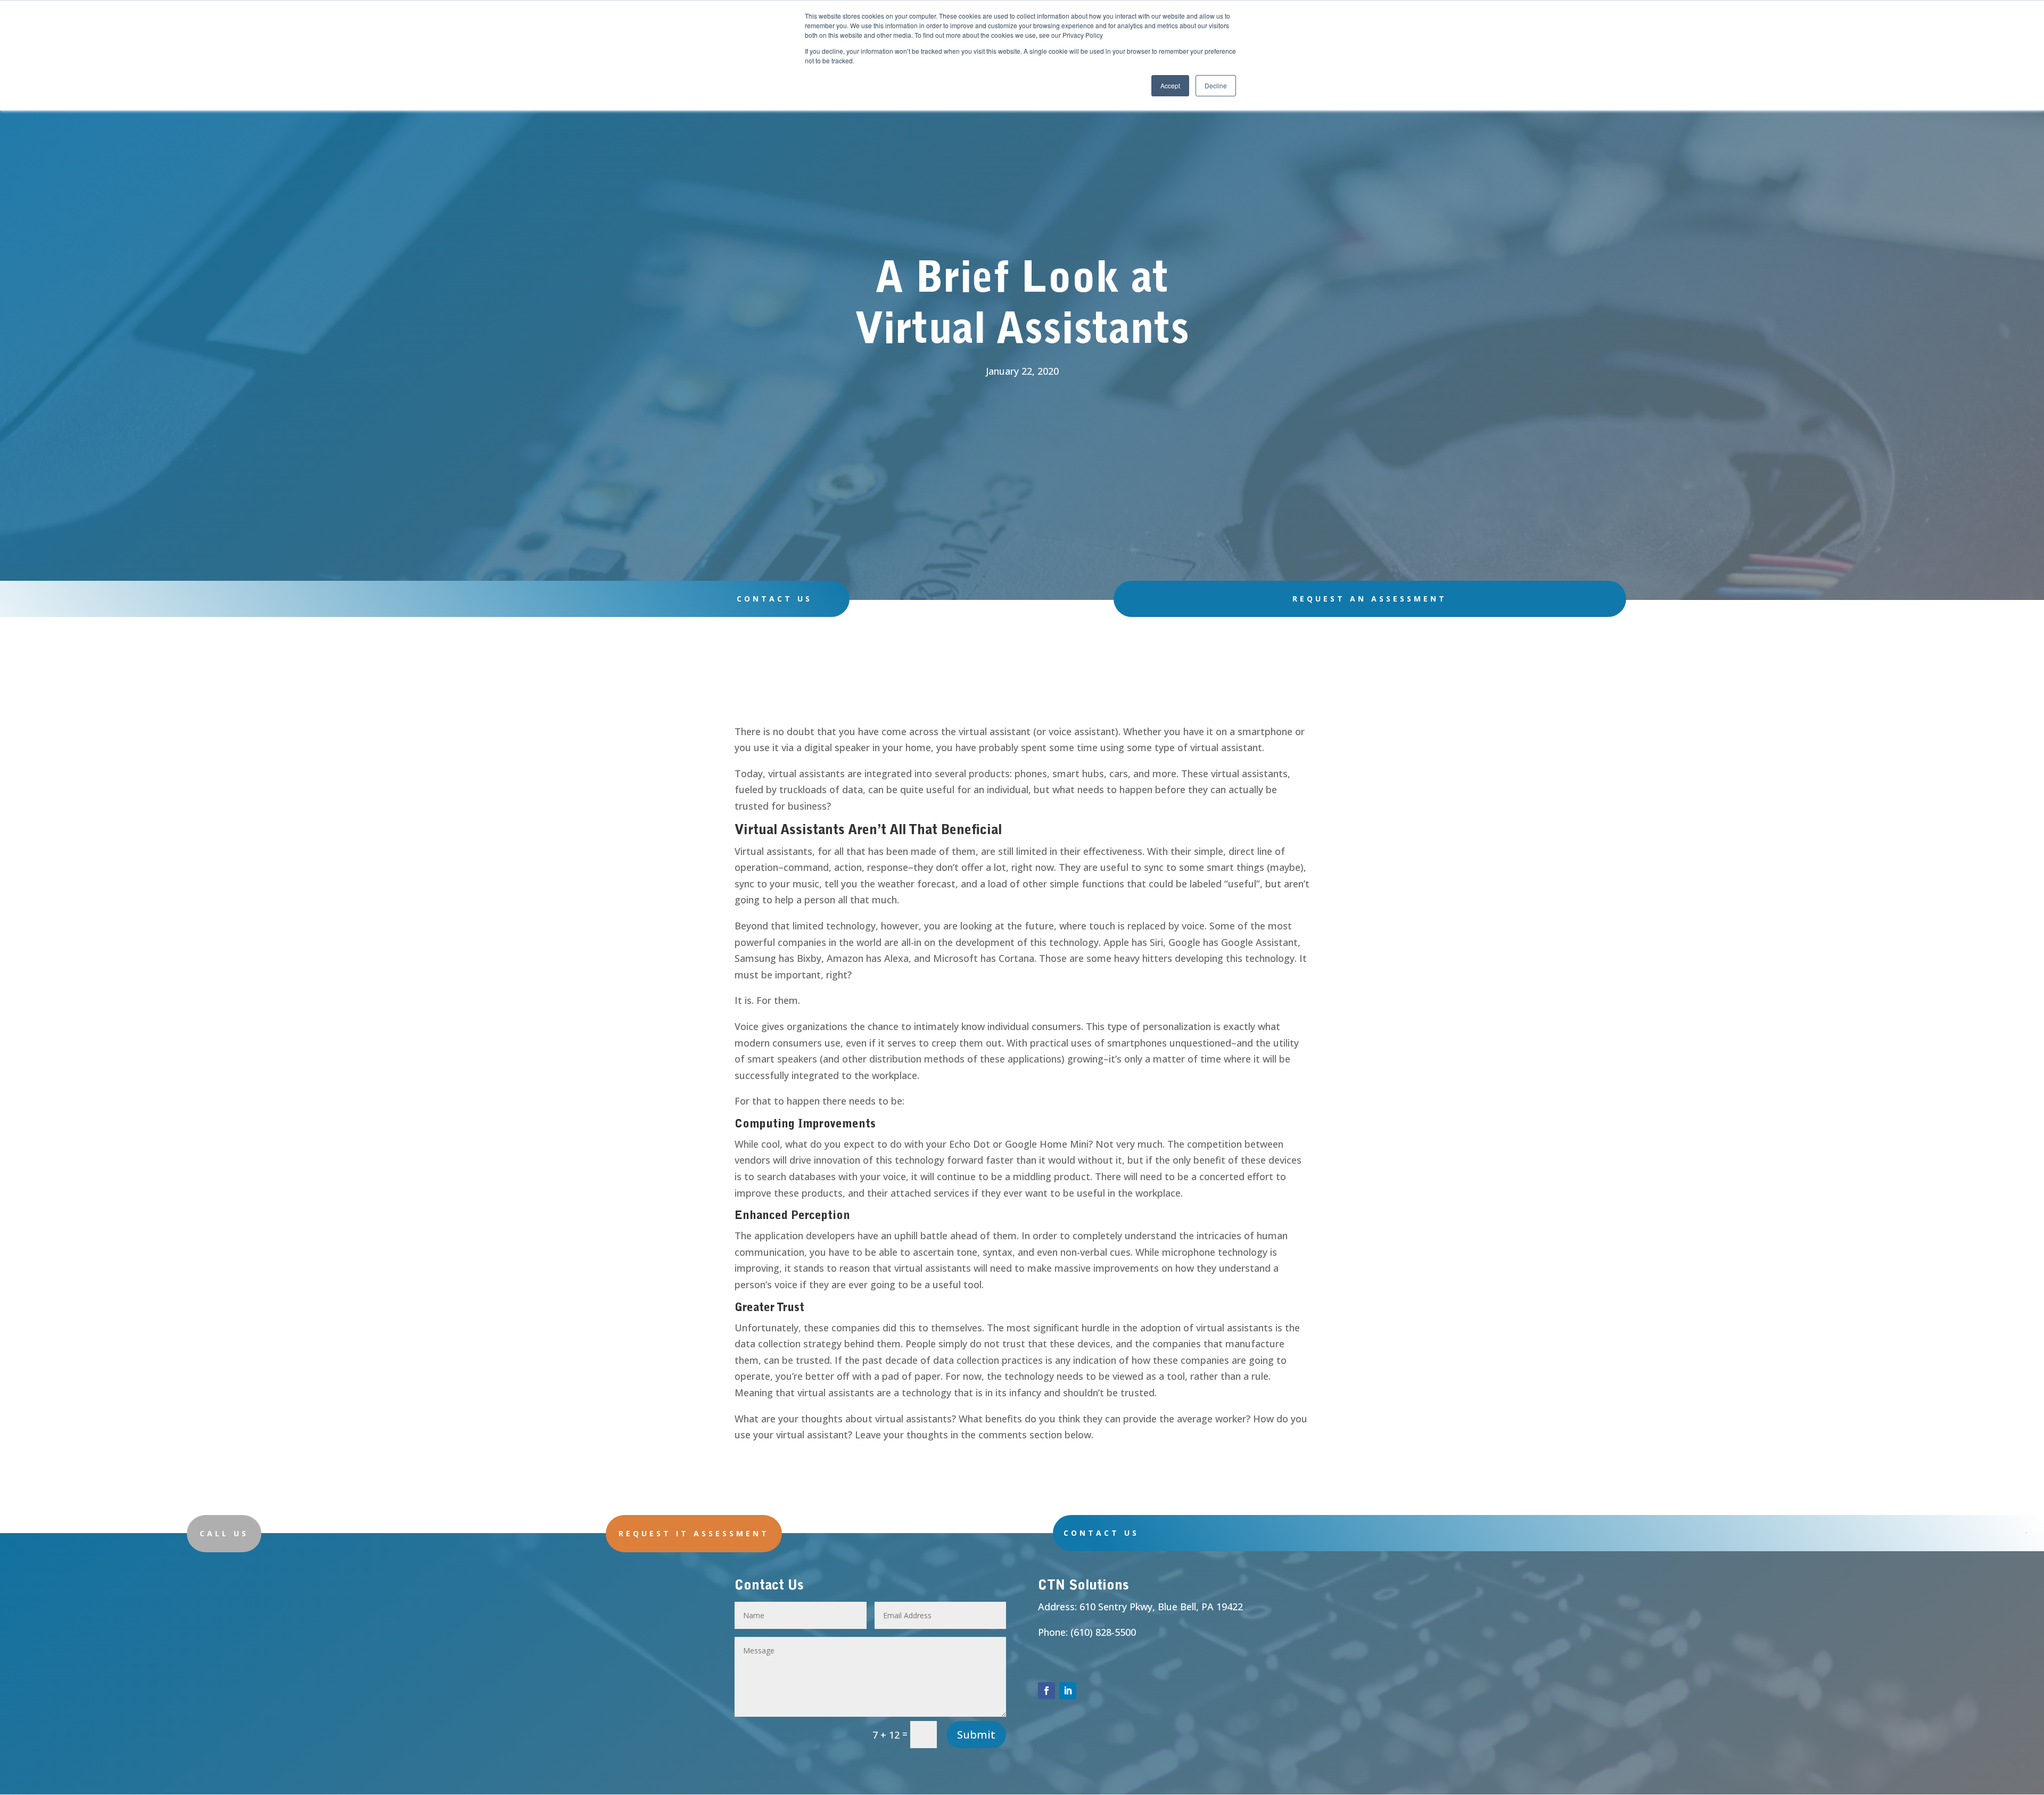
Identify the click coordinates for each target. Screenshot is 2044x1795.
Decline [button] (1216, 85)
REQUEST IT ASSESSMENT (694, 1533)
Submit (976, 1735)
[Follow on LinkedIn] (1068, 1691)
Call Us (224, 1533)
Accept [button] (1170, 85)
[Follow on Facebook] (1046, 1691)
